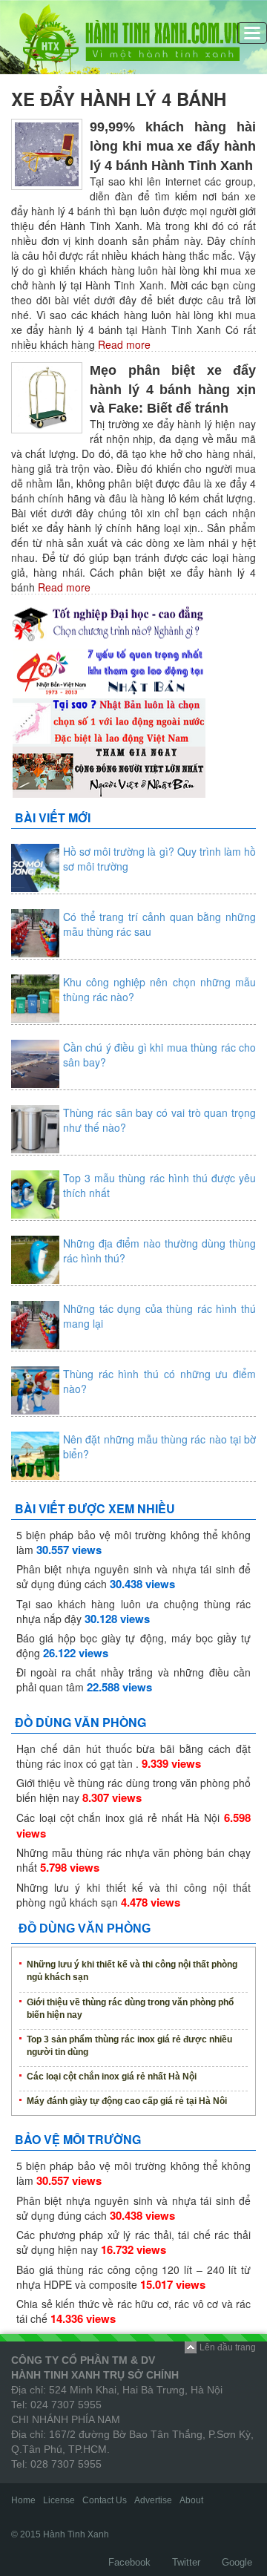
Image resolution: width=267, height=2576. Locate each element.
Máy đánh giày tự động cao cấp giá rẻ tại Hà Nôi (127, 2101)
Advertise (153, 2500)
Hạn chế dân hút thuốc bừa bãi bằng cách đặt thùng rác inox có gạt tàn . (133, 1756)
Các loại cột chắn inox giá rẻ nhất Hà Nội (118, 1818)
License (59, 2500)
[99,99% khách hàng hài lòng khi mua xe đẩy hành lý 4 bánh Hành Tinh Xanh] (47, 153)
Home (23, 2500)
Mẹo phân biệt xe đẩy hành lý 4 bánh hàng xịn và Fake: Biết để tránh (173, 390)
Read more (123, 344)
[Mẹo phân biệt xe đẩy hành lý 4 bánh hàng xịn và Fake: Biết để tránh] (47, 396)
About (191, 2500)
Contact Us (105, 2500)
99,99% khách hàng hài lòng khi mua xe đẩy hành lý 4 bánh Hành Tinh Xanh (173, 146)
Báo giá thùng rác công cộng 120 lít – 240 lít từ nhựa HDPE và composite (133, 2277)
